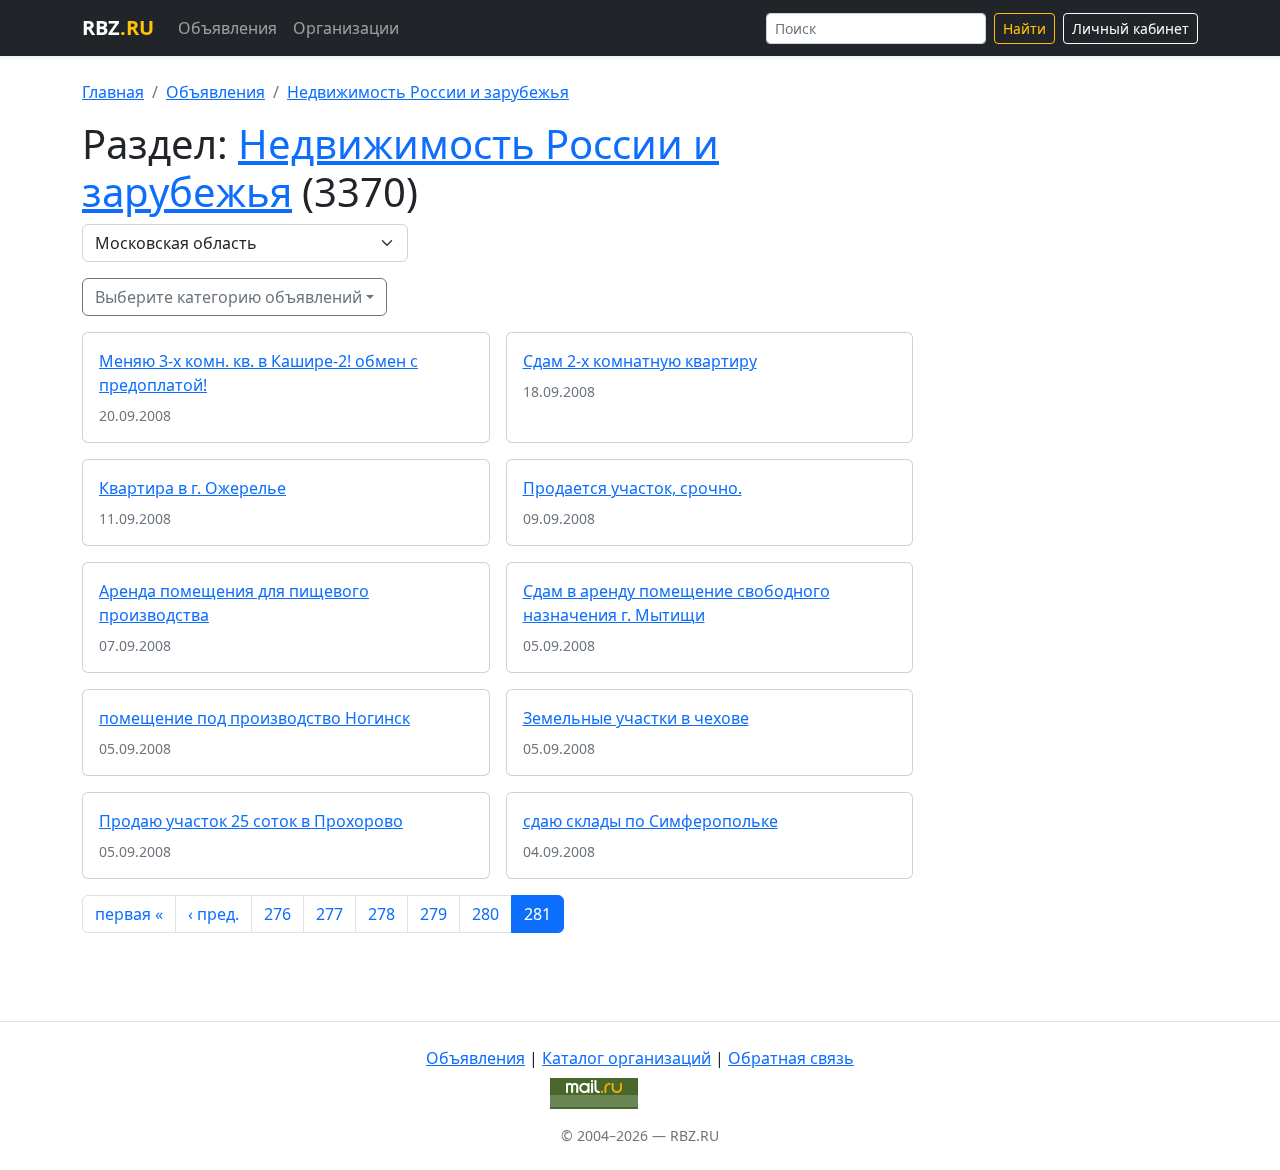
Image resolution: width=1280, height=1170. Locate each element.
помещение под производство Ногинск (254, 718)
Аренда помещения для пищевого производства (234, 603)
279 (433, 914)
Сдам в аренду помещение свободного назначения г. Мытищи (676, 603)
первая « (129, 914)
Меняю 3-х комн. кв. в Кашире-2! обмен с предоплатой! (258, 373)
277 (329, 914)
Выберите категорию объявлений (228, 297)
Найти (1024, 28)
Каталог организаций (626, 1058)
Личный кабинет (1130, 28)
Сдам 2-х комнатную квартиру (640, 361)
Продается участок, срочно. (632, 488)
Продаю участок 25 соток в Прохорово (251, 821)
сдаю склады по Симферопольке (650, 821)
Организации (346, 28)
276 (277, 914)
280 (485, 914)
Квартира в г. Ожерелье (192, 488)
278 (381, 914)
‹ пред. (213, 914)
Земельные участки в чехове (636, 718)
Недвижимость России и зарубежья (428, 92)
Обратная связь (791, 1058)
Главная (113, 92)
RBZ (118, 27)
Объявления (227, 28)
